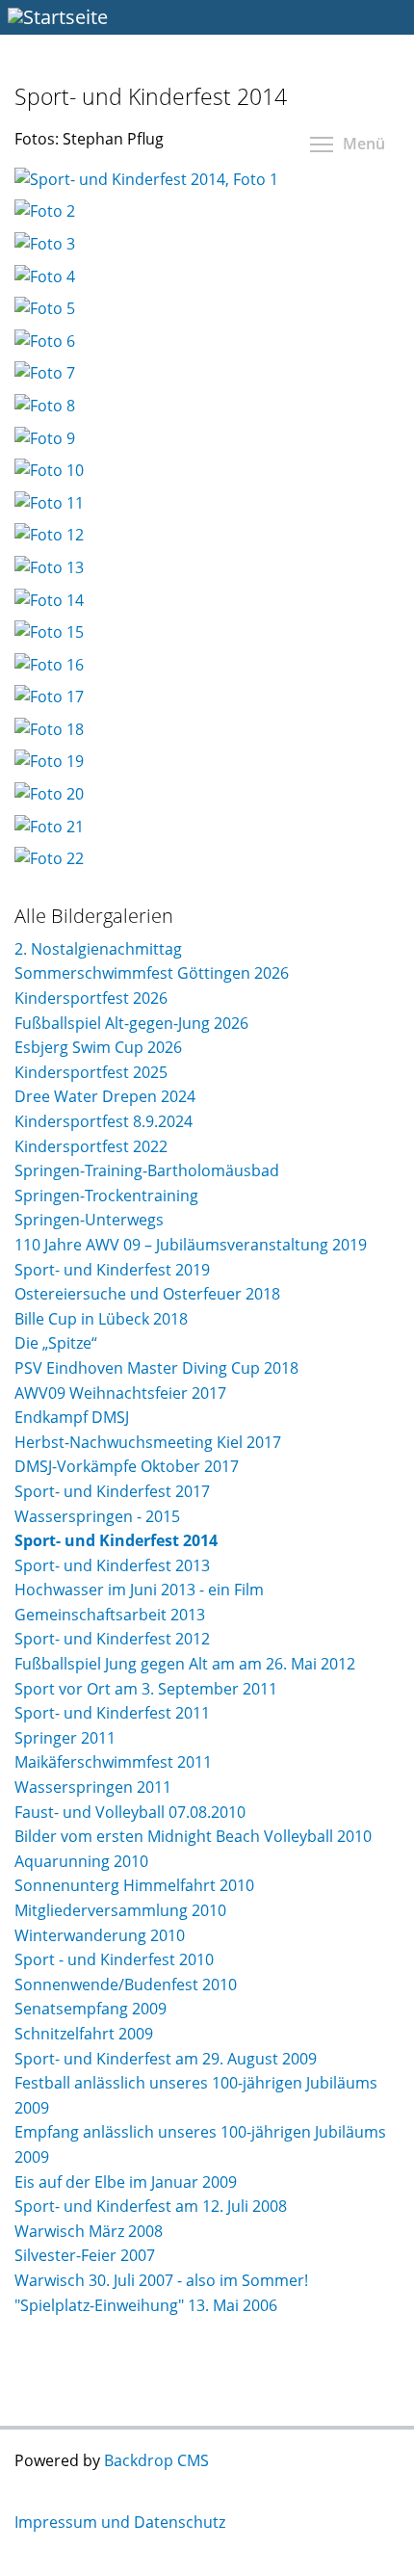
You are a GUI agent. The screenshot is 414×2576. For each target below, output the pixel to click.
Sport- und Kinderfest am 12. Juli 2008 (151, 2206)
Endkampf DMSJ (72, 1417)
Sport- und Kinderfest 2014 (116, 1540)
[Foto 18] (49, 729)
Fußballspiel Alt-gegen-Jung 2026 (131, 1023)
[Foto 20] (49, 794)
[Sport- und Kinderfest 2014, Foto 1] (146, 179)
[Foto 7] (45, 373)
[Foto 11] (49, 503)
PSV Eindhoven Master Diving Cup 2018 (156, 1368)
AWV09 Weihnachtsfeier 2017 (120, 1393)
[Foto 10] (49, 470)
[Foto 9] (45, 438)
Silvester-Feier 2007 (85, 2255)
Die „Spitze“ (56, 1343)
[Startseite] (207, 17)
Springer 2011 (65, 1738)
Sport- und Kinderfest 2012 (112, 1639)
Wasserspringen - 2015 (97, 1516)
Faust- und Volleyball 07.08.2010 (130, 1812)
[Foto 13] (49, 567)
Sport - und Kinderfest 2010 (114, 1959)
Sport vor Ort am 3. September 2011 (146, 1689)
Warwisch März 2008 (89, 2231)
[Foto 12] (49, 535)
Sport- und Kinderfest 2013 (112, 1565)
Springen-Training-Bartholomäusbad (147, 1170)
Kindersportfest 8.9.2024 (103, 1121)
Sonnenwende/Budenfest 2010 (126, 1985)
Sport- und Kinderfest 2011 (112, 1713)
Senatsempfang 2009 (91, 2009)
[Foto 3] (45, 244)
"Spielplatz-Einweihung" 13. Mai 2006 (146, 2305)
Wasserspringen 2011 (93, 1787)
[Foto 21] (49, 827)
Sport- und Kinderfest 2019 (112, 1270)
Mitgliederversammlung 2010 (120, 1910)
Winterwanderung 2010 (100, 1935)
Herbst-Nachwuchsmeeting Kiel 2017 (148, 1442)
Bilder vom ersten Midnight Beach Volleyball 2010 (193, 1836)
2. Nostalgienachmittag (98, 949)
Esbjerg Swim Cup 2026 (98, 1047)
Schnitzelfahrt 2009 (84, 2034)
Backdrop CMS (156, 2460)
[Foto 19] (49, 761)
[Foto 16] (49, 665)
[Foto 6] (45, 341)
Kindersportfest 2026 (91, 998)
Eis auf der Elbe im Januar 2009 (126, 2182)
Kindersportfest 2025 (91, 1072)
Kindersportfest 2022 (91, 1146)
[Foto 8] (45, 406)
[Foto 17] (49, 697)
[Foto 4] (45, 276)
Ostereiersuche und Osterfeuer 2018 (147, 1294)
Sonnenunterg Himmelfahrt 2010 (134, 1885)
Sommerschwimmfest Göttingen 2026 (152, 973)
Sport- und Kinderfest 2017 (112, 1491)
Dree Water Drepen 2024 (105, 1096)
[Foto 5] (45, 308)
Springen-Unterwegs (89, 1220)
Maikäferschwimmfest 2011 (113, 1762)
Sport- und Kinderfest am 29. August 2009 (166, 2059)
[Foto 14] (49, 600)
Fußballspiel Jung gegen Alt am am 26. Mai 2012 (185, 1664)
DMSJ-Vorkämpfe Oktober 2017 (127, 1466)
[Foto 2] (45, 211)
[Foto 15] (49, 632)
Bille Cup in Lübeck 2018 (101, 1319)
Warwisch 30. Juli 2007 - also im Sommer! (161, 2280)
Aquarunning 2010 (81, 1861)
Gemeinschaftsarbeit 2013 (110, 1615)
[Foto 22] (49, 858)
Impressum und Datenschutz (120, 2522)
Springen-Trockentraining (106, 1196)
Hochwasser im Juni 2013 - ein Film (139, 1590)
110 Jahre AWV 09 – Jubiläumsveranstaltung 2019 (191, 1245)
